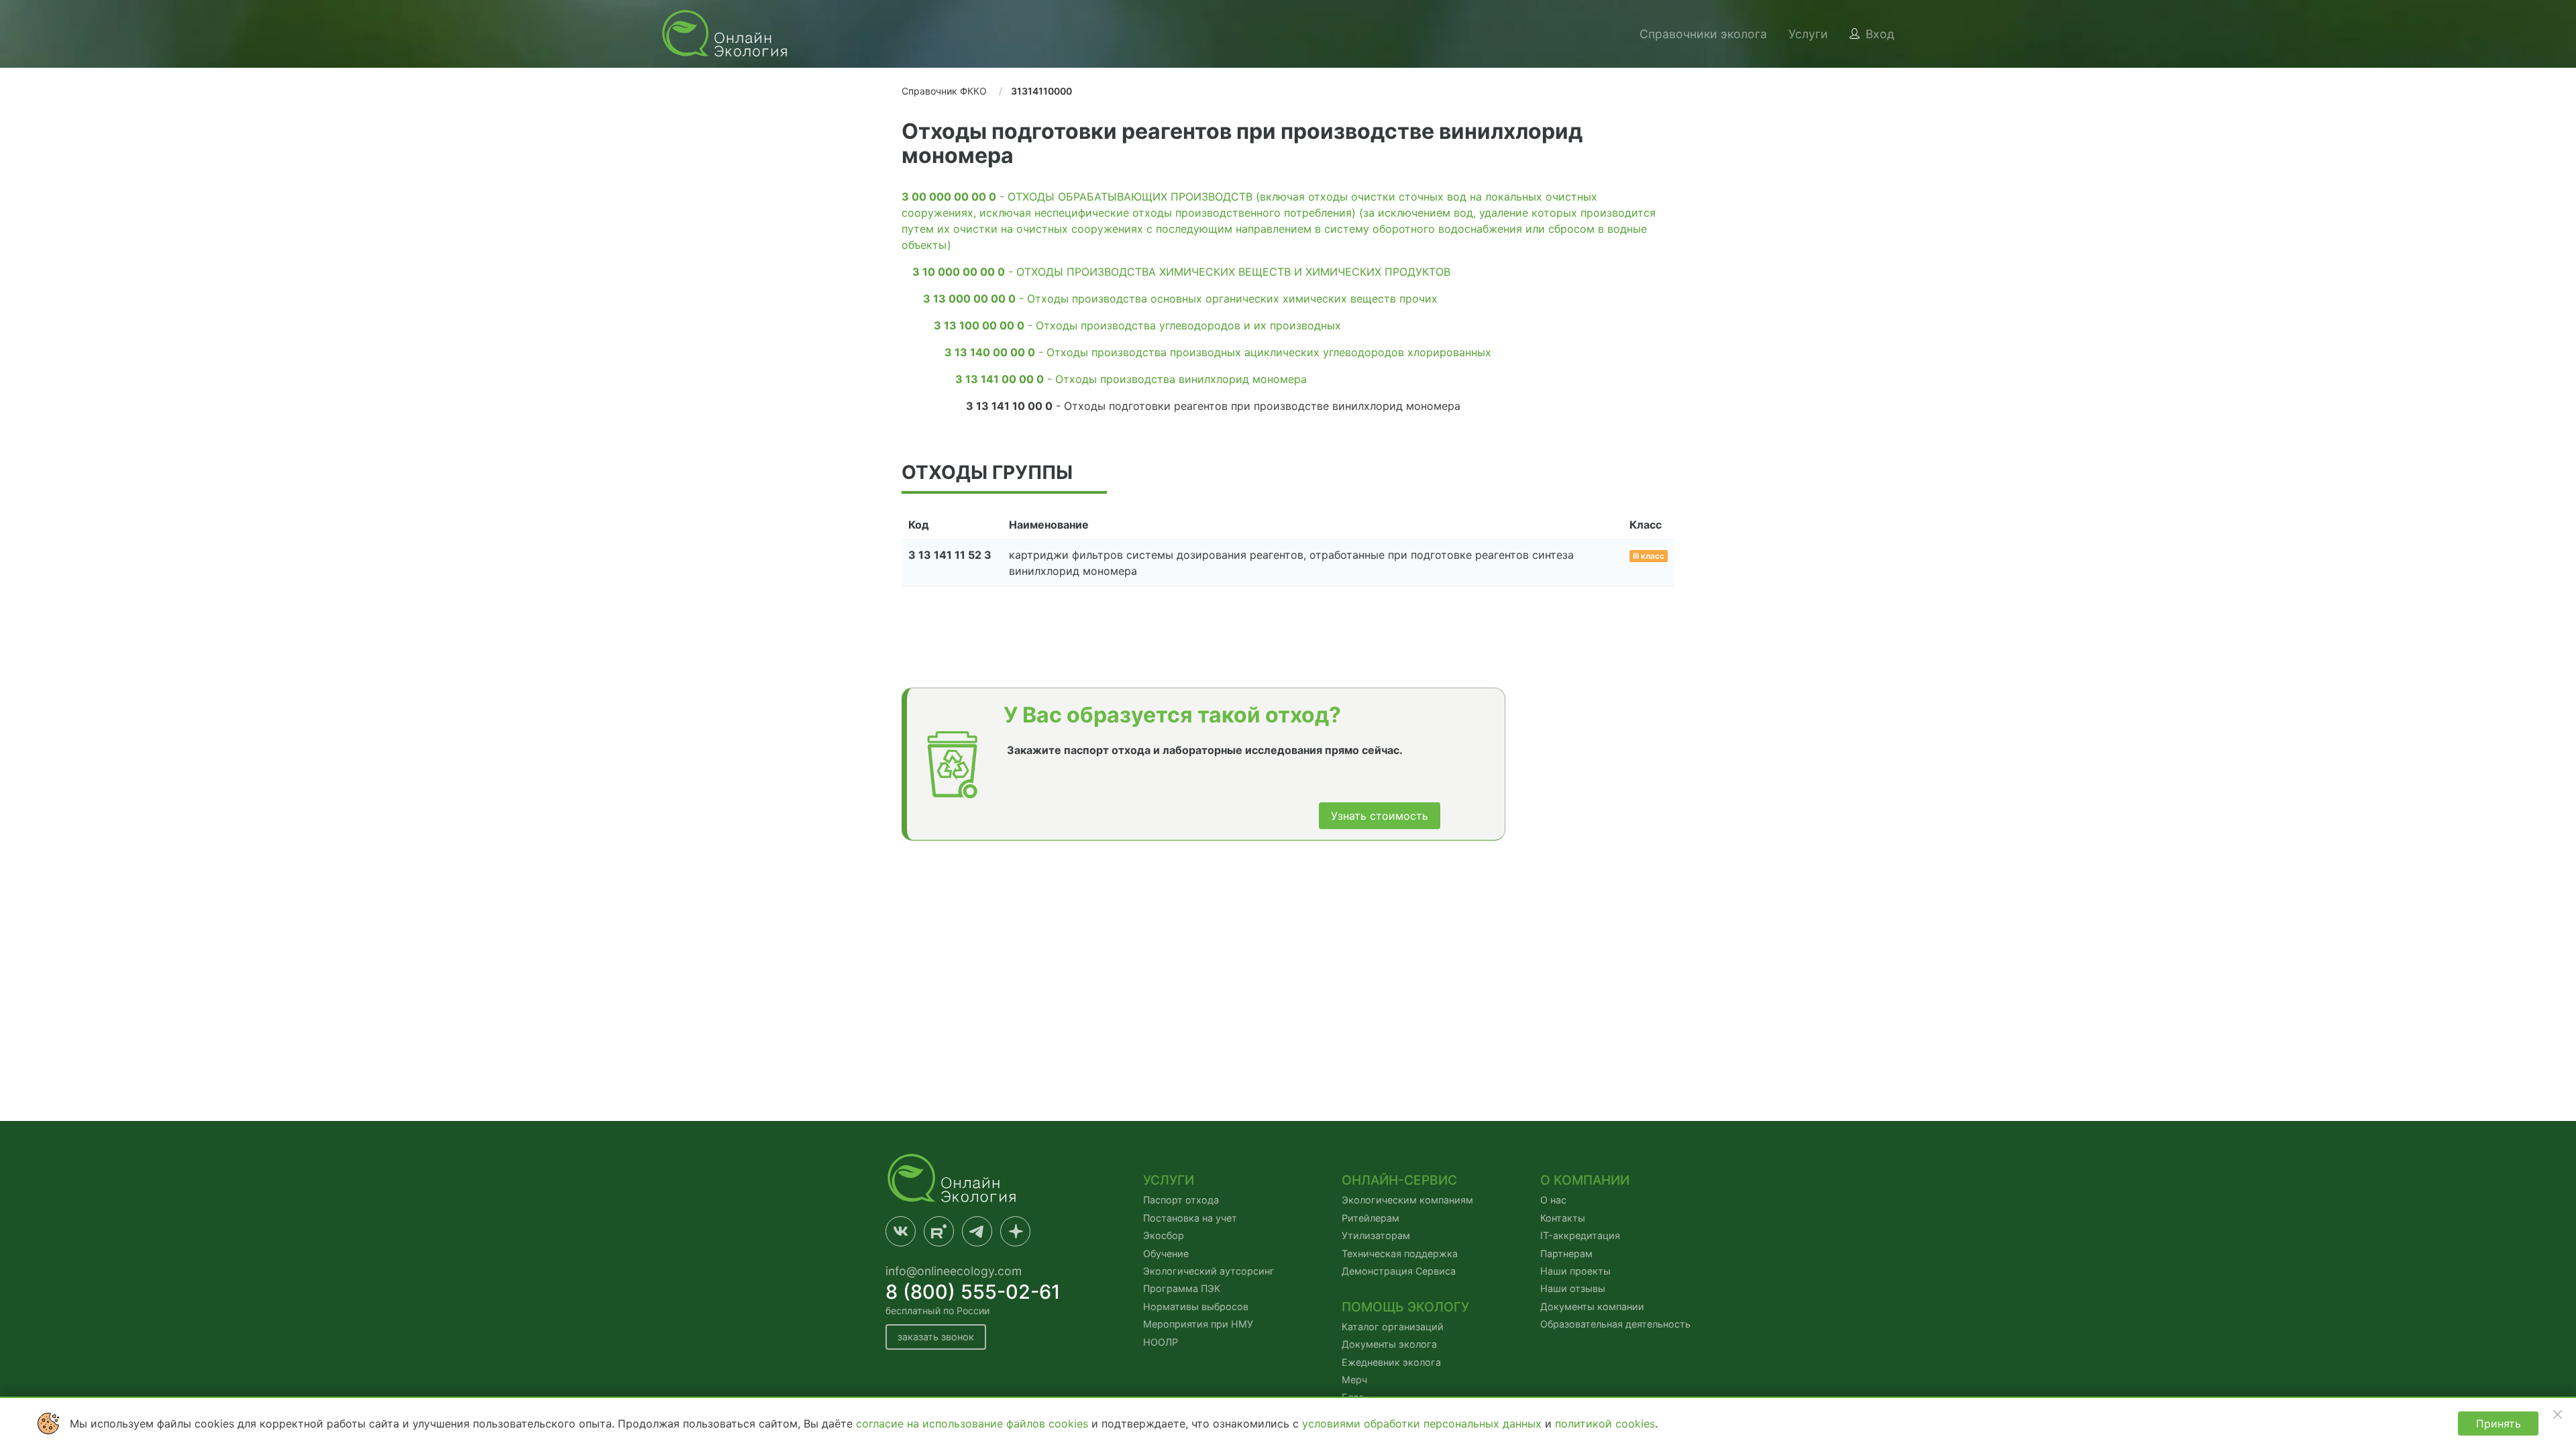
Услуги (1808, 34)
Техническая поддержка (1400, 1253)
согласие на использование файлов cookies (974, 1424)
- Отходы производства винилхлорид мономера (1131, 379)
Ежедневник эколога (1391, 1362)
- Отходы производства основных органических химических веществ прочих (1180, 299)
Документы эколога (1389, 1344)
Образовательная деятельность (1615, 1324)
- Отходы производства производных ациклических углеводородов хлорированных (1218, 352)
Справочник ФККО (944, 91)
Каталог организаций (1393, 1327)
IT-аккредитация (1580, 1235)
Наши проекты (1575, 1271)
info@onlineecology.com (954, 1271)
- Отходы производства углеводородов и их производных (1137, 325)
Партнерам (1566, 1253)
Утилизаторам (1376, 1235)
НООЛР (1161, 1342)
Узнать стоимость (1380, 816)
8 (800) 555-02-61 (973, 1292)
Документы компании (1592, 1306)
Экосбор (1164, 1235)
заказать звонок (936, 1337)
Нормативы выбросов (1196, 1306)
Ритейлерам (1371, 1218)
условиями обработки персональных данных (1424, 1424)
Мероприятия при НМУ (1198, 1324)
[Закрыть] (2557, 1414)
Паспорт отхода (1181, 1200)
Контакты (1563, 1218)
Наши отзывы (1573, 1288)
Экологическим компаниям (1407, 1200)
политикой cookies (1605, 1424)
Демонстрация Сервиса (1399, 1271)
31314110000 (1041, 91)
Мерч (1354, 1380)
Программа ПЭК (1182, 1288)
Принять (2499, 1424)
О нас (1553, 1200)
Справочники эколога (1703, 34)
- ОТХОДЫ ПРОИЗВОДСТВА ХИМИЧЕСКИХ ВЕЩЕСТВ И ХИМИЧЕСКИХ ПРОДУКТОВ (1181, 272)
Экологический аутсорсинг (1209, 1271)
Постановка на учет (1190, 1218)
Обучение (1166, 1253)
